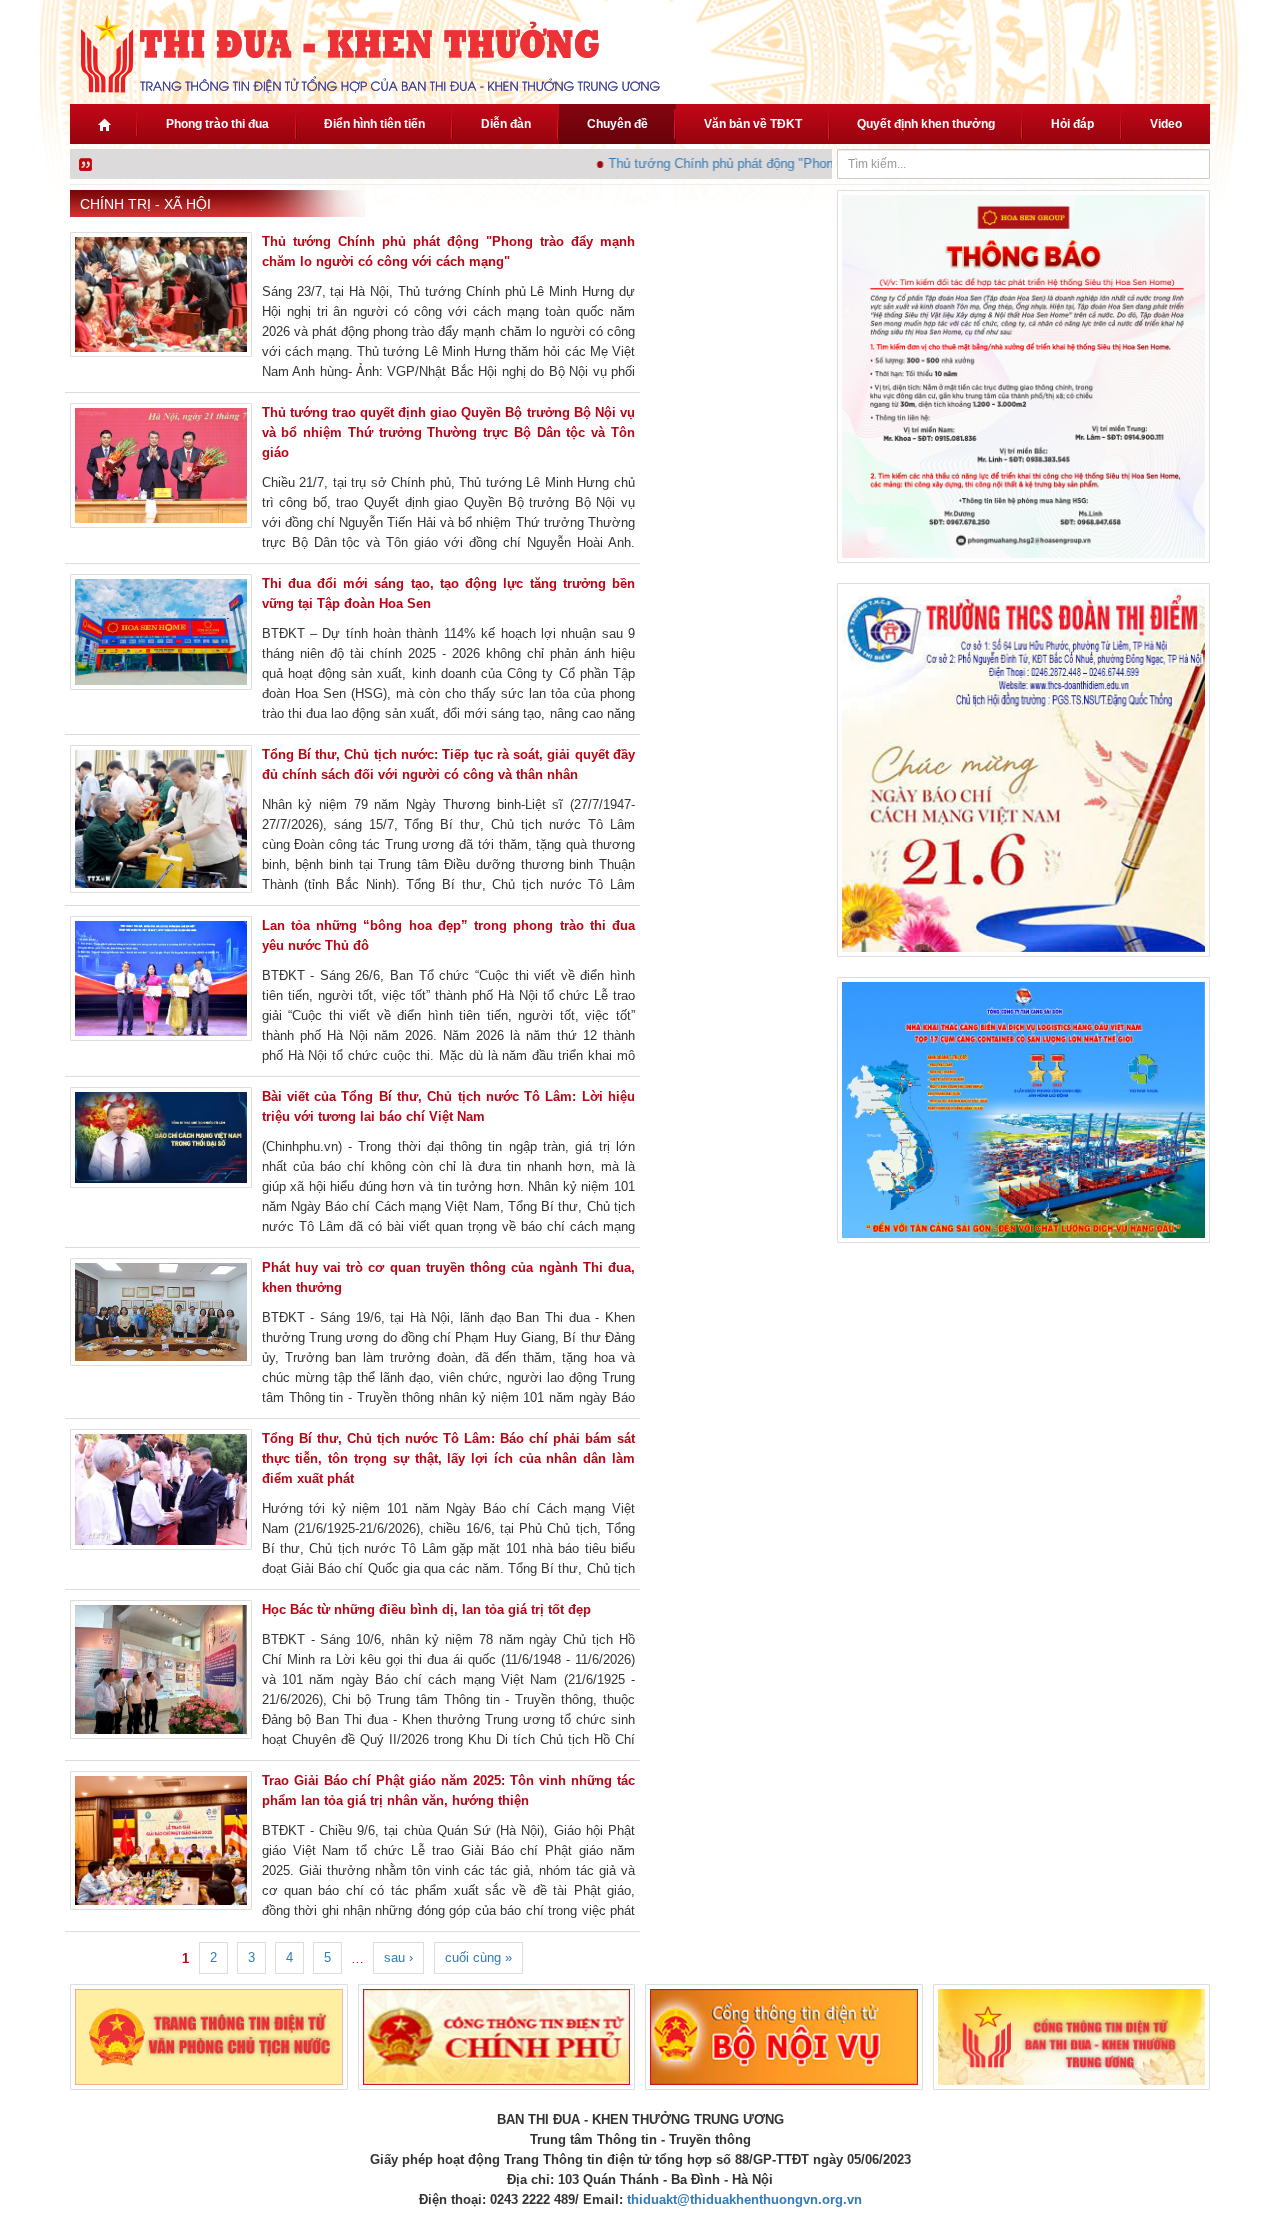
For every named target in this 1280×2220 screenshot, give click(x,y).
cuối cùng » (478, 1957)
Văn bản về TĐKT (753, 124)
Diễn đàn (506, 124)
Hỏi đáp (1072, 124)
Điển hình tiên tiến (374, 124)
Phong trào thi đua (217, 124)
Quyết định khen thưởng (926, 124)
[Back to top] (1208, 2148)
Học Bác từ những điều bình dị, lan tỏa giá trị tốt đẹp (426, 1609)
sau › (398, 1957)
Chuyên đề (617, 124)
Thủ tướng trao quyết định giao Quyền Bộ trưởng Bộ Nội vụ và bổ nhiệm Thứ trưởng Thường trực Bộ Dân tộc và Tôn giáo (448, 432)
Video (1166, 124)
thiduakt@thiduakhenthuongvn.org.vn (744, 2199)
